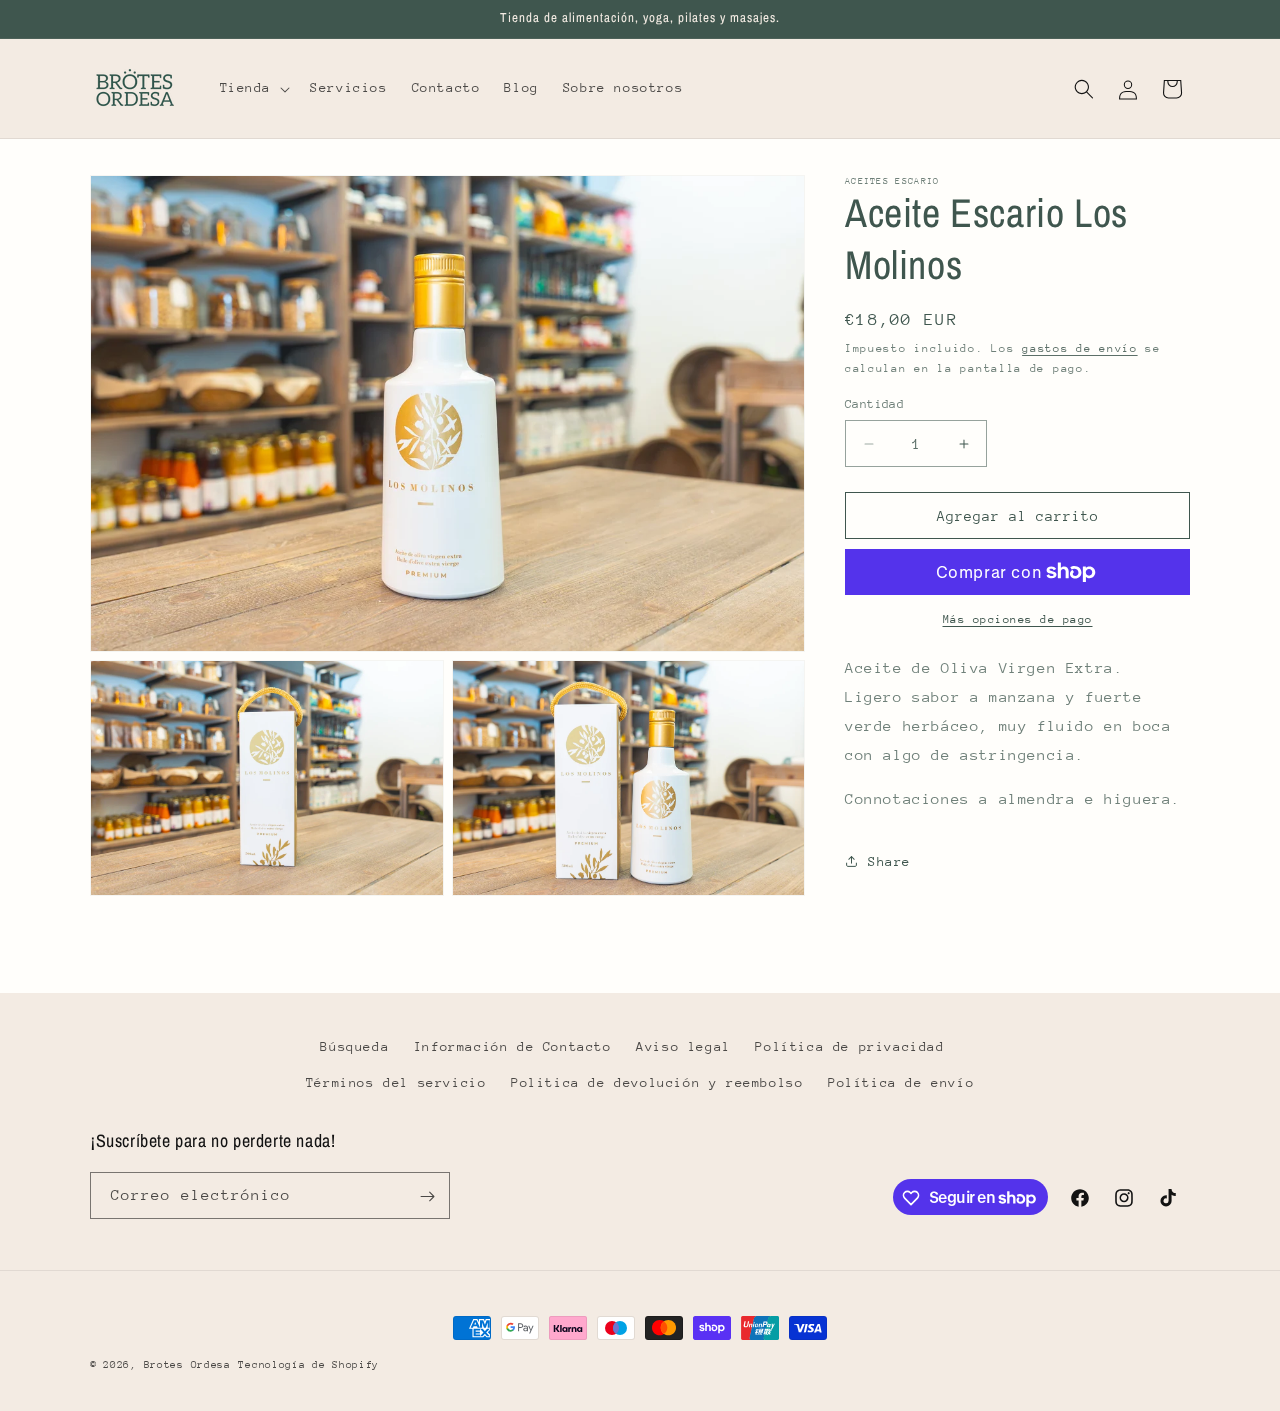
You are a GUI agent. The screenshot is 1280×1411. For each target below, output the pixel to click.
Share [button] (889, 861)
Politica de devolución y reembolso (657, 1081)
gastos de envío (1080, 348)
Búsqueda (354, 1046)
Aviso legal (683, 1046)
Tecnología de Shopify (308, 1365)
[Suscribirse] (427, 1196)
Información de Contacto (513, 1046)
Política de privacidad (849, 1046)
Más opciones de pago (1018, 619)
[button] (253, 88)
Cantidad (874, 404)
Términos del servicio (396, 1081)
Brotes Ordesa (187, 1365)
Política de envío (901, 1081)
